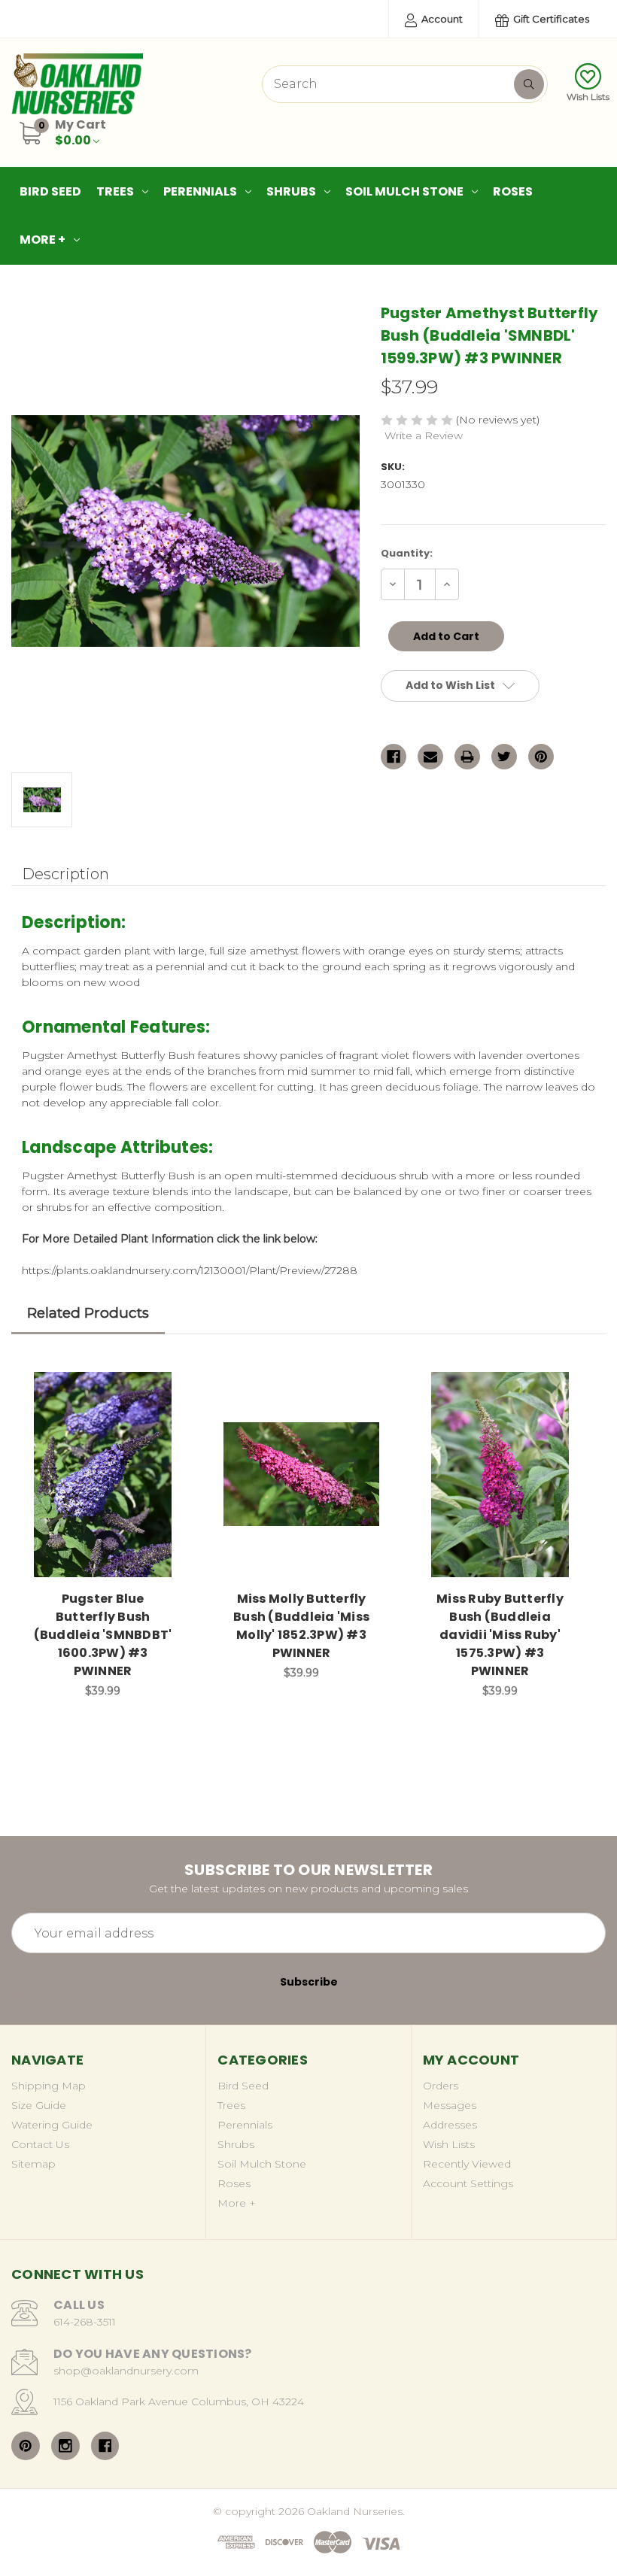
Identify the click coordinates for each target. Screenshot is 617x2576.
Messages (450, 2105)
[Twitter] (504, 757)
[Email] (430, 757)
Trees (115, 191)
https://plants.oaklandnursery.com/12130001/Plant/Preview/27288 (190, 1270)
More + (43, 240)
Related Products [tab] (88, 1313)
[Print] (467, 757)
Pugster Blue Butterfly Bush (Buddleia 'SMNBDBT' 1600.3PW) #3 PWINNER (103, 1635)
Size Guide (39, 2105)
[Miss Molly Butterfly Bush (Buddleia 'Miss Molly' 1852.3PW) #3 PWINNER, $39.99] (301, 1475)
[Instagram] (65, 2446)
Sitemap (33, 2164)
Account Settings (468, 2183)
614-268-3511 (85, 2322)
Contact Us (40, 2144)
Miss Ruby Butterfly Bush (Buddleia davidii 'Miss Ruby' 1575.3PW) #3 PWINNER (500, 1635)
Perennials (200, 191)
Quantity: (407, 553)
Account (441, 19)
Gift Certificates (550, 19)
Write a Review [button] (424, 435)
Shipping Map (49, 2086)
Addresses (450, 2125)
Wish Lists (588, 97)
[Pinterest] (541, 757)
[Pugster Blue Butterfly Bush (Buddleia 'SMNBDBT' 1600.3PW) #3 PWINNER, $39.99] (103, 1475)
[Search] (529, 84)
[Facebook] (394, 757)
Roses (513, 191)
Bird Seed (50, 191)
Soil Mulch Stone (404, 191)
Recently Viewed (467, 2164)
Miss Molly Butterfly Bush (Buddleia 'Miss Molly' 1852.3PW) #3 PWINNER (301, 1626)
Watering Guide (52, 2125)
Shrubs (291, 191)
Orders (441, 2086)
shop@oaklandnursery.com (126, 2371)
